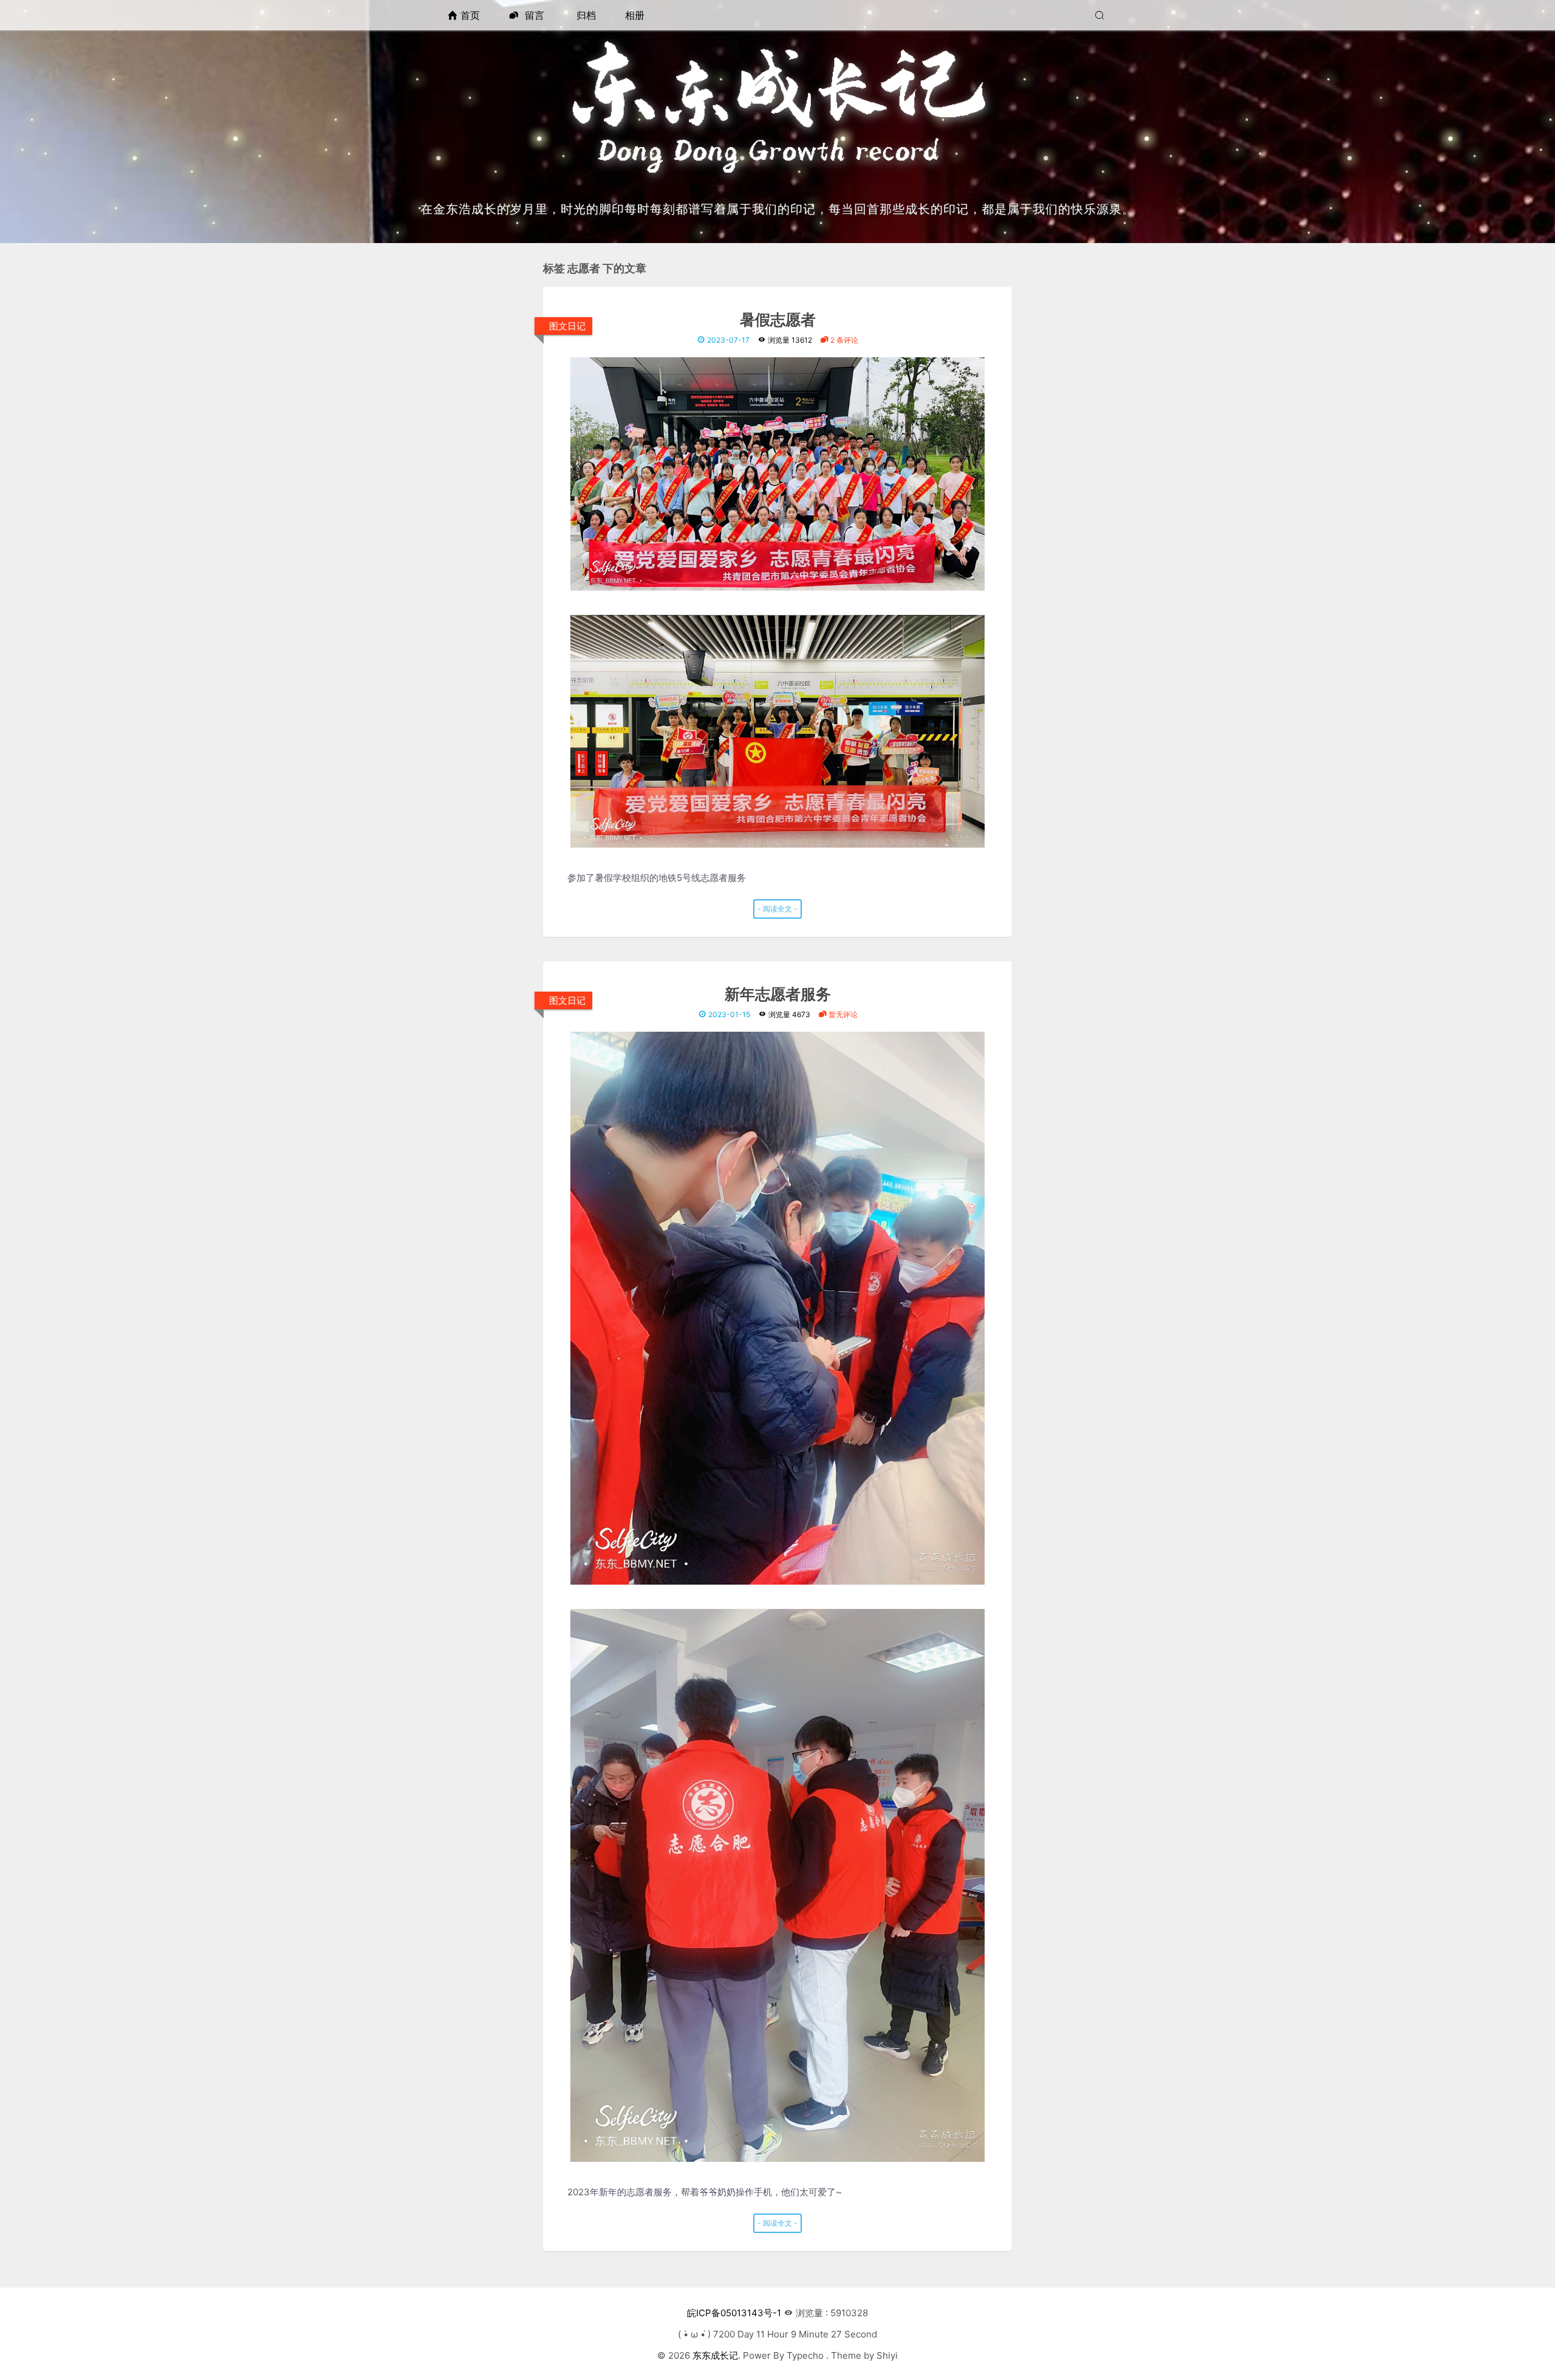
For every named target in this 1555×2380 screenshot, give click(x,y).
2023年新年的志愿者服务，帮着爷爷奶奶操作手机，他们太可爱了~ (705, 2192)
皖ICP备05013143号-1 (734, 2313)
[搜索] (1101, 15)
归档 (586, 15)
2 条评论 (843, 340)
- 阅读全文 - (777, 909)
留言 (533, 15)
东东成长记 (715, 2355)
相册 (635, 15)
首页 (470, 15)
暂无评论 (842, 1014)
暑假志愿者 (778, 321)
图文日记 (567, 326)
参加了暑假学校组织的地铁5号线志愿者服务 (657, 878)
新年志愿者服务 (778, 995)
